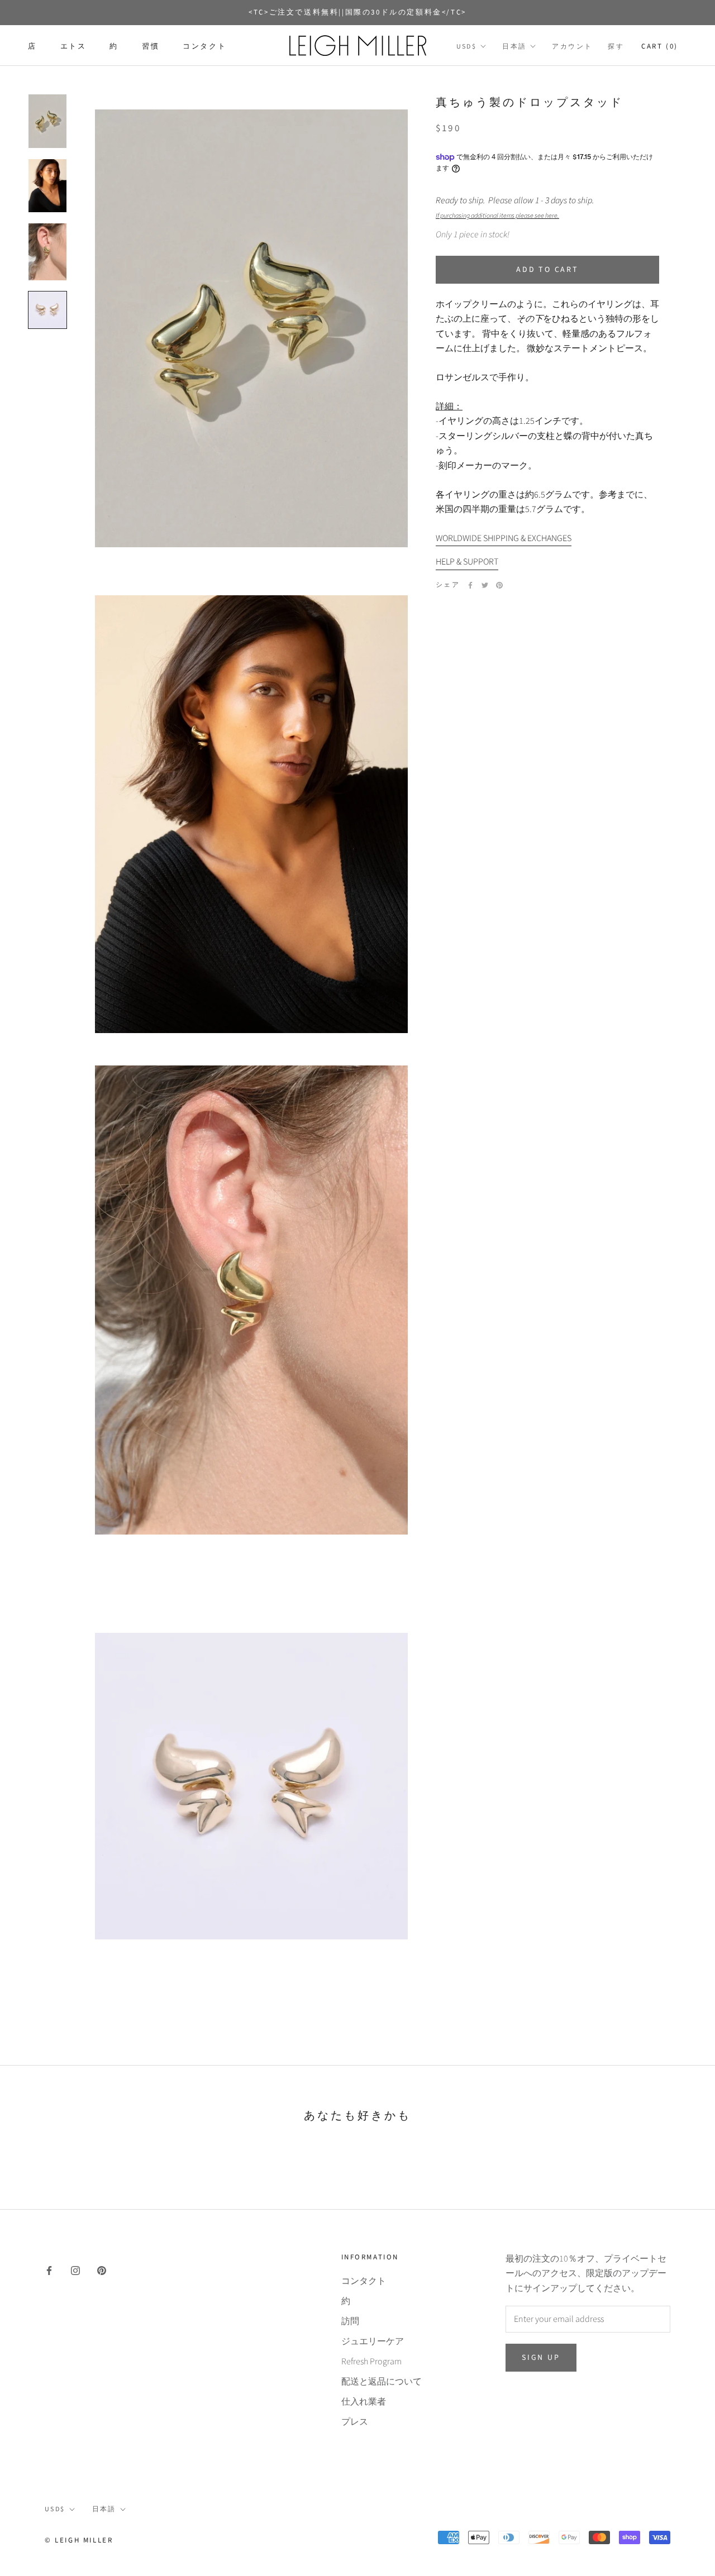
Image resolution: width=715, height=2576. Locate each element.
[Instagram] (75, 2270)
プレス (355, 2422)
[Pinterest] (499, 585)
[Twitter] (485, 585)
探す (616, 47)
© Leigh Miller (79, 2540)
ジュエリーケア (373, 2341)
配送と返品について (382, 2382)
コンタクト (204, 46)
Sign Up (541, 2358)
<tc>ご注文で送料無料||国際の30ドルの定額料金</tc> (357, 12)
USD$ (467, 47)
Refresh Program (371, 2362)
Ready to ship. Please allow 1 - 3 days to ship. (516, 207)
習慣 (151, 46)
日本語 (514, 47)
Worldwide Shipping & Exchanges (504, 538)
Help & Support (467, 562)
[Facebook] (470, 585)
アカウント (572, 47)
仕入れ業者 (364, 2402)
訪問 (350, 2321)
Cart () (660, 46)
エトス (73, 46)
